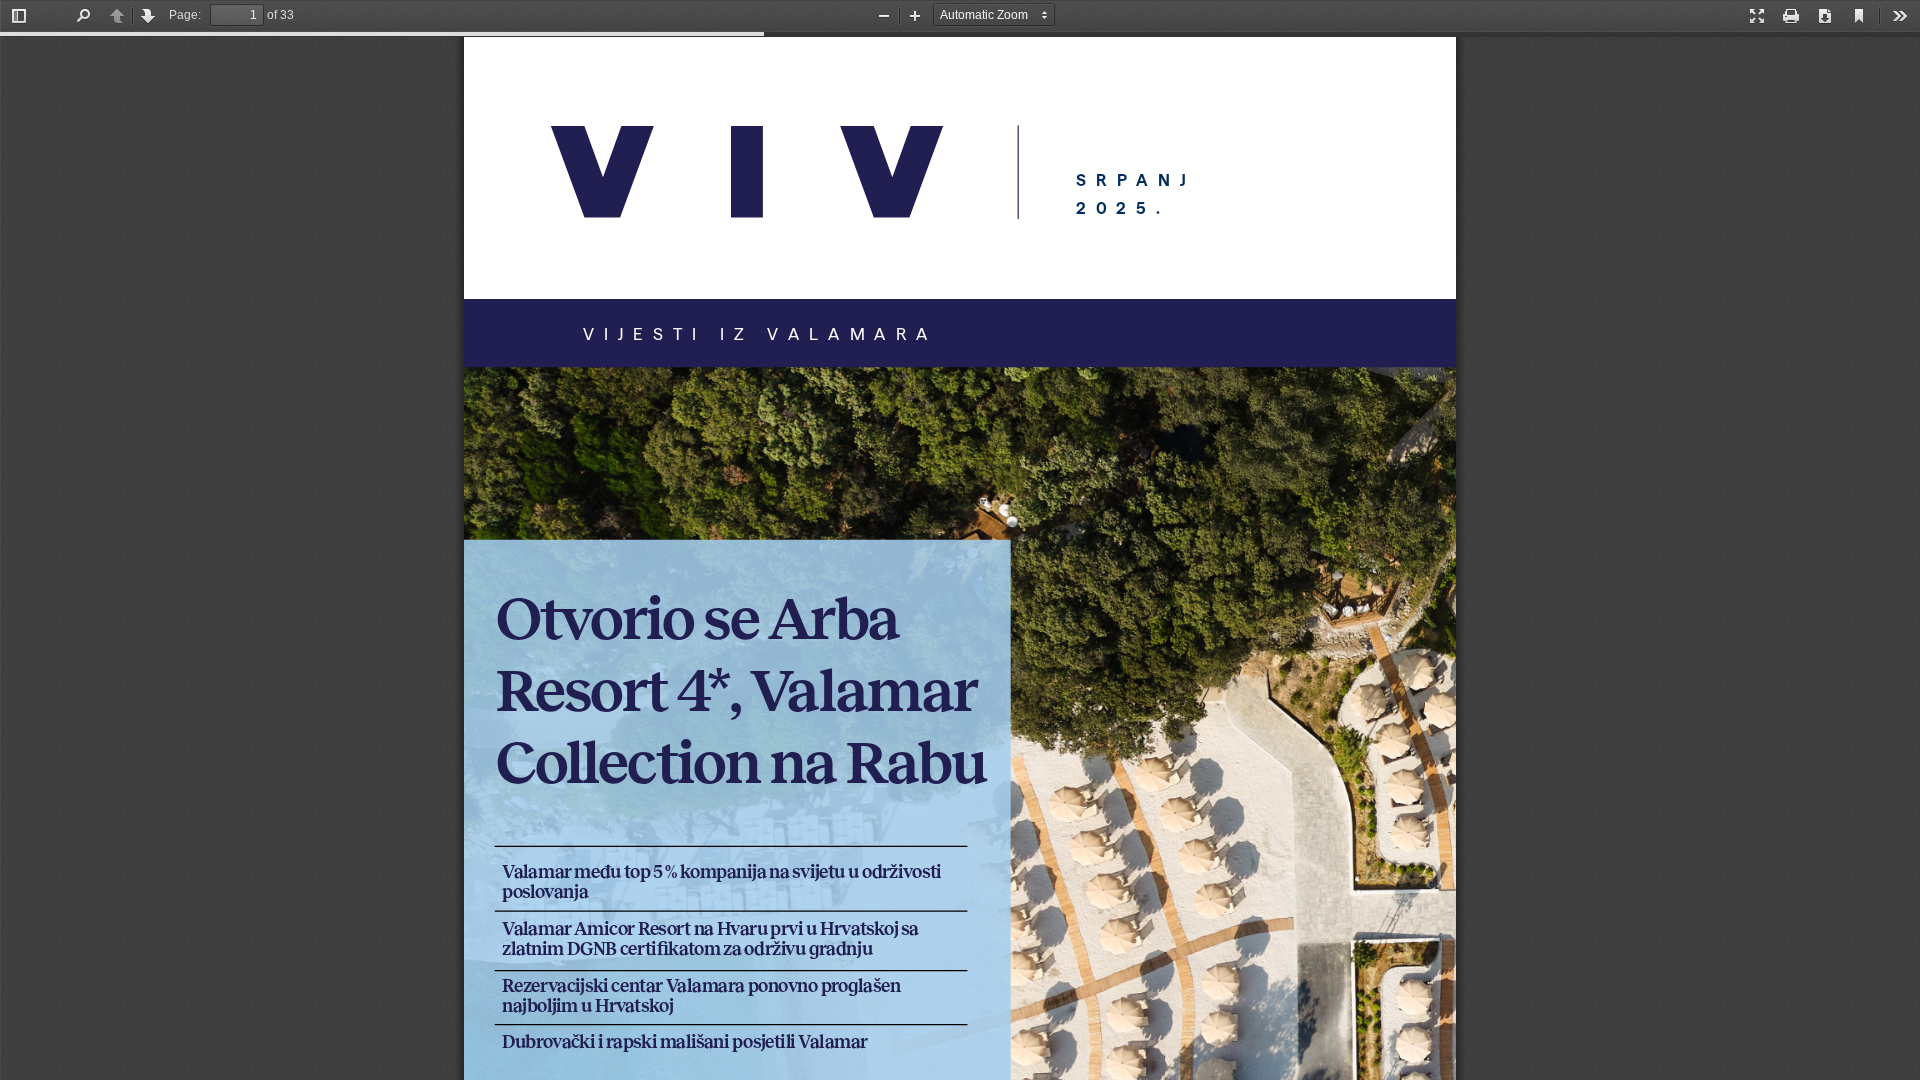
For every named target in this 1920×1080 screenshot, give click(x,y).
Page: (185, 15)
